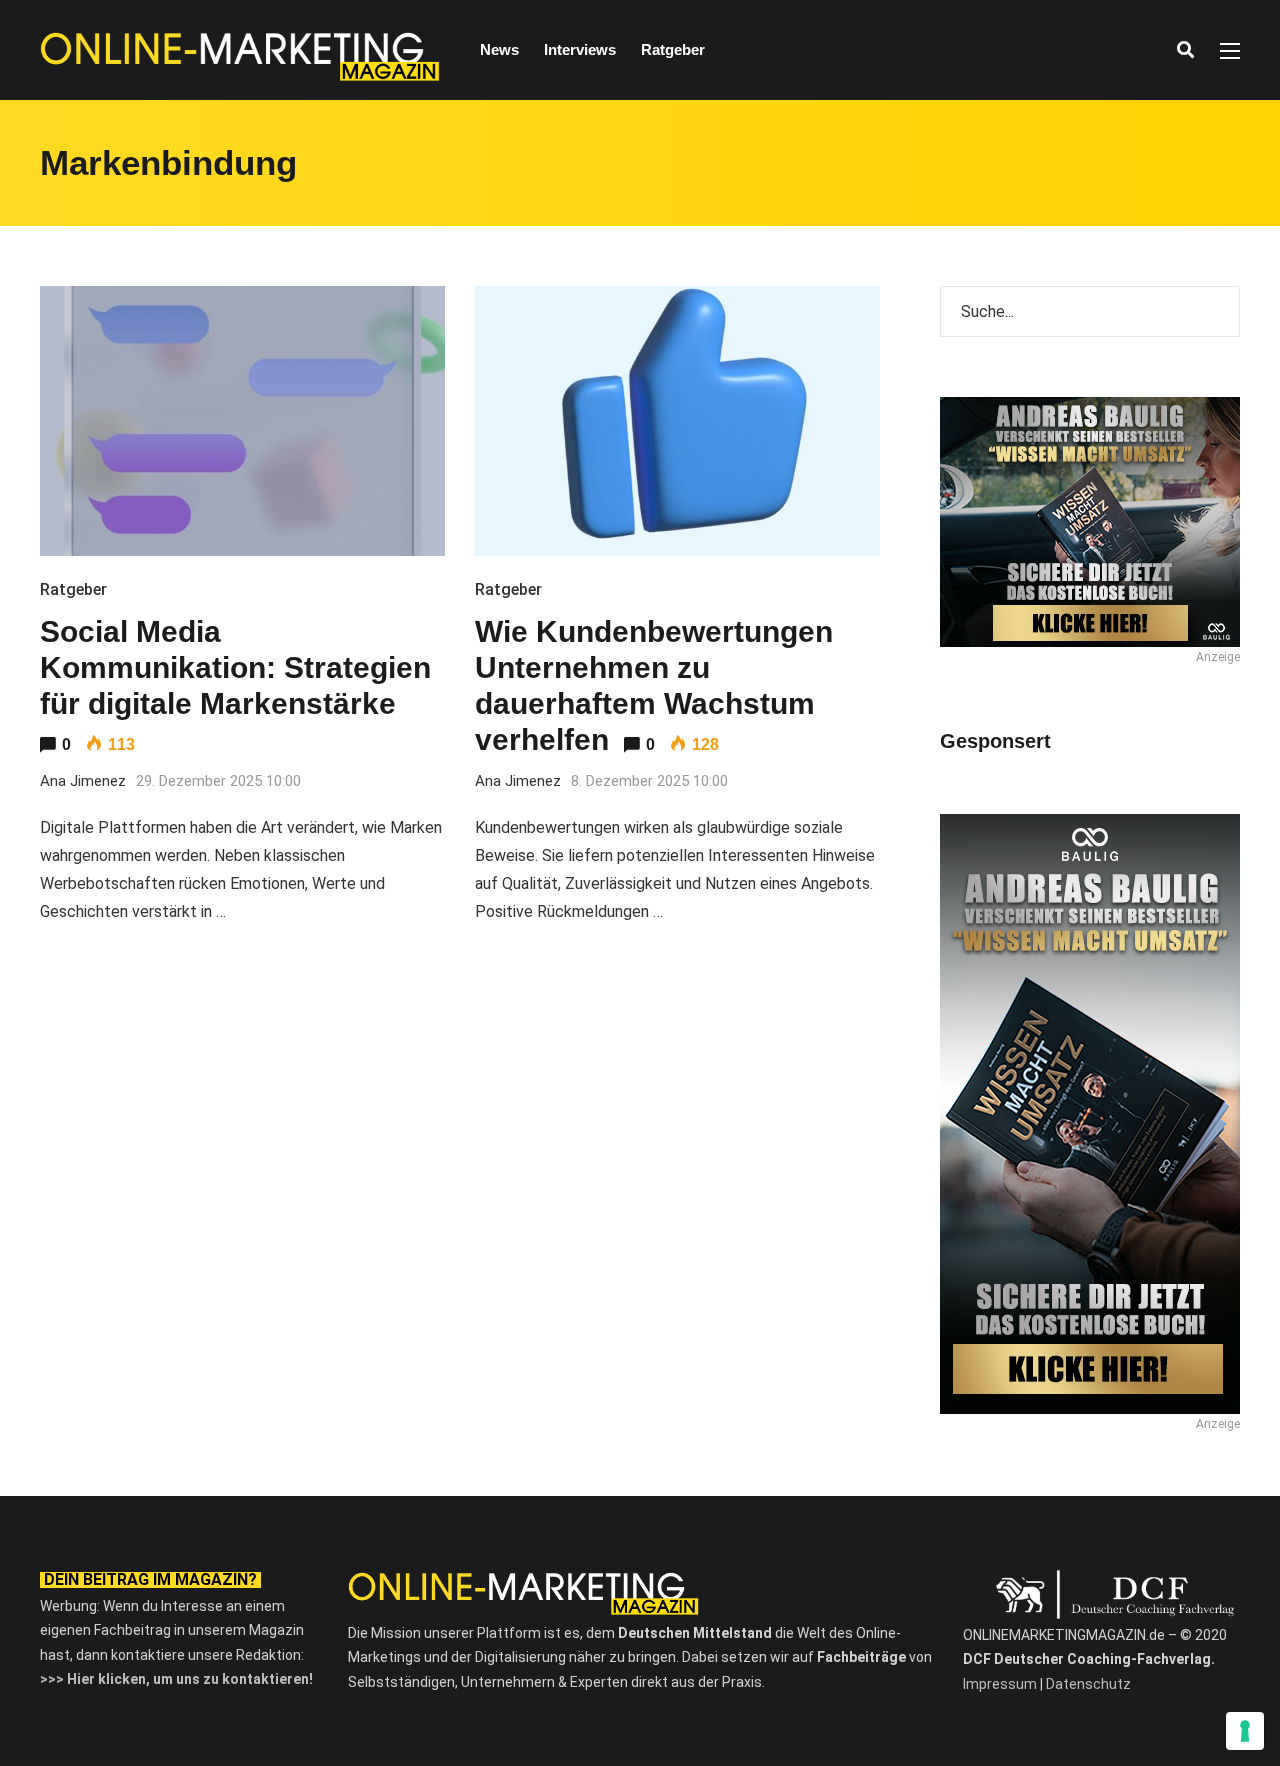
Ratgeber (673, 49)
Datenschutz (1088, 1684)
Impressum (1000, 1684)
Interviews (580, 49)
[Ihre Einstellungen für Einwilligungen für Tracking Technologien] (1245, 1731)
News (499, 49)
